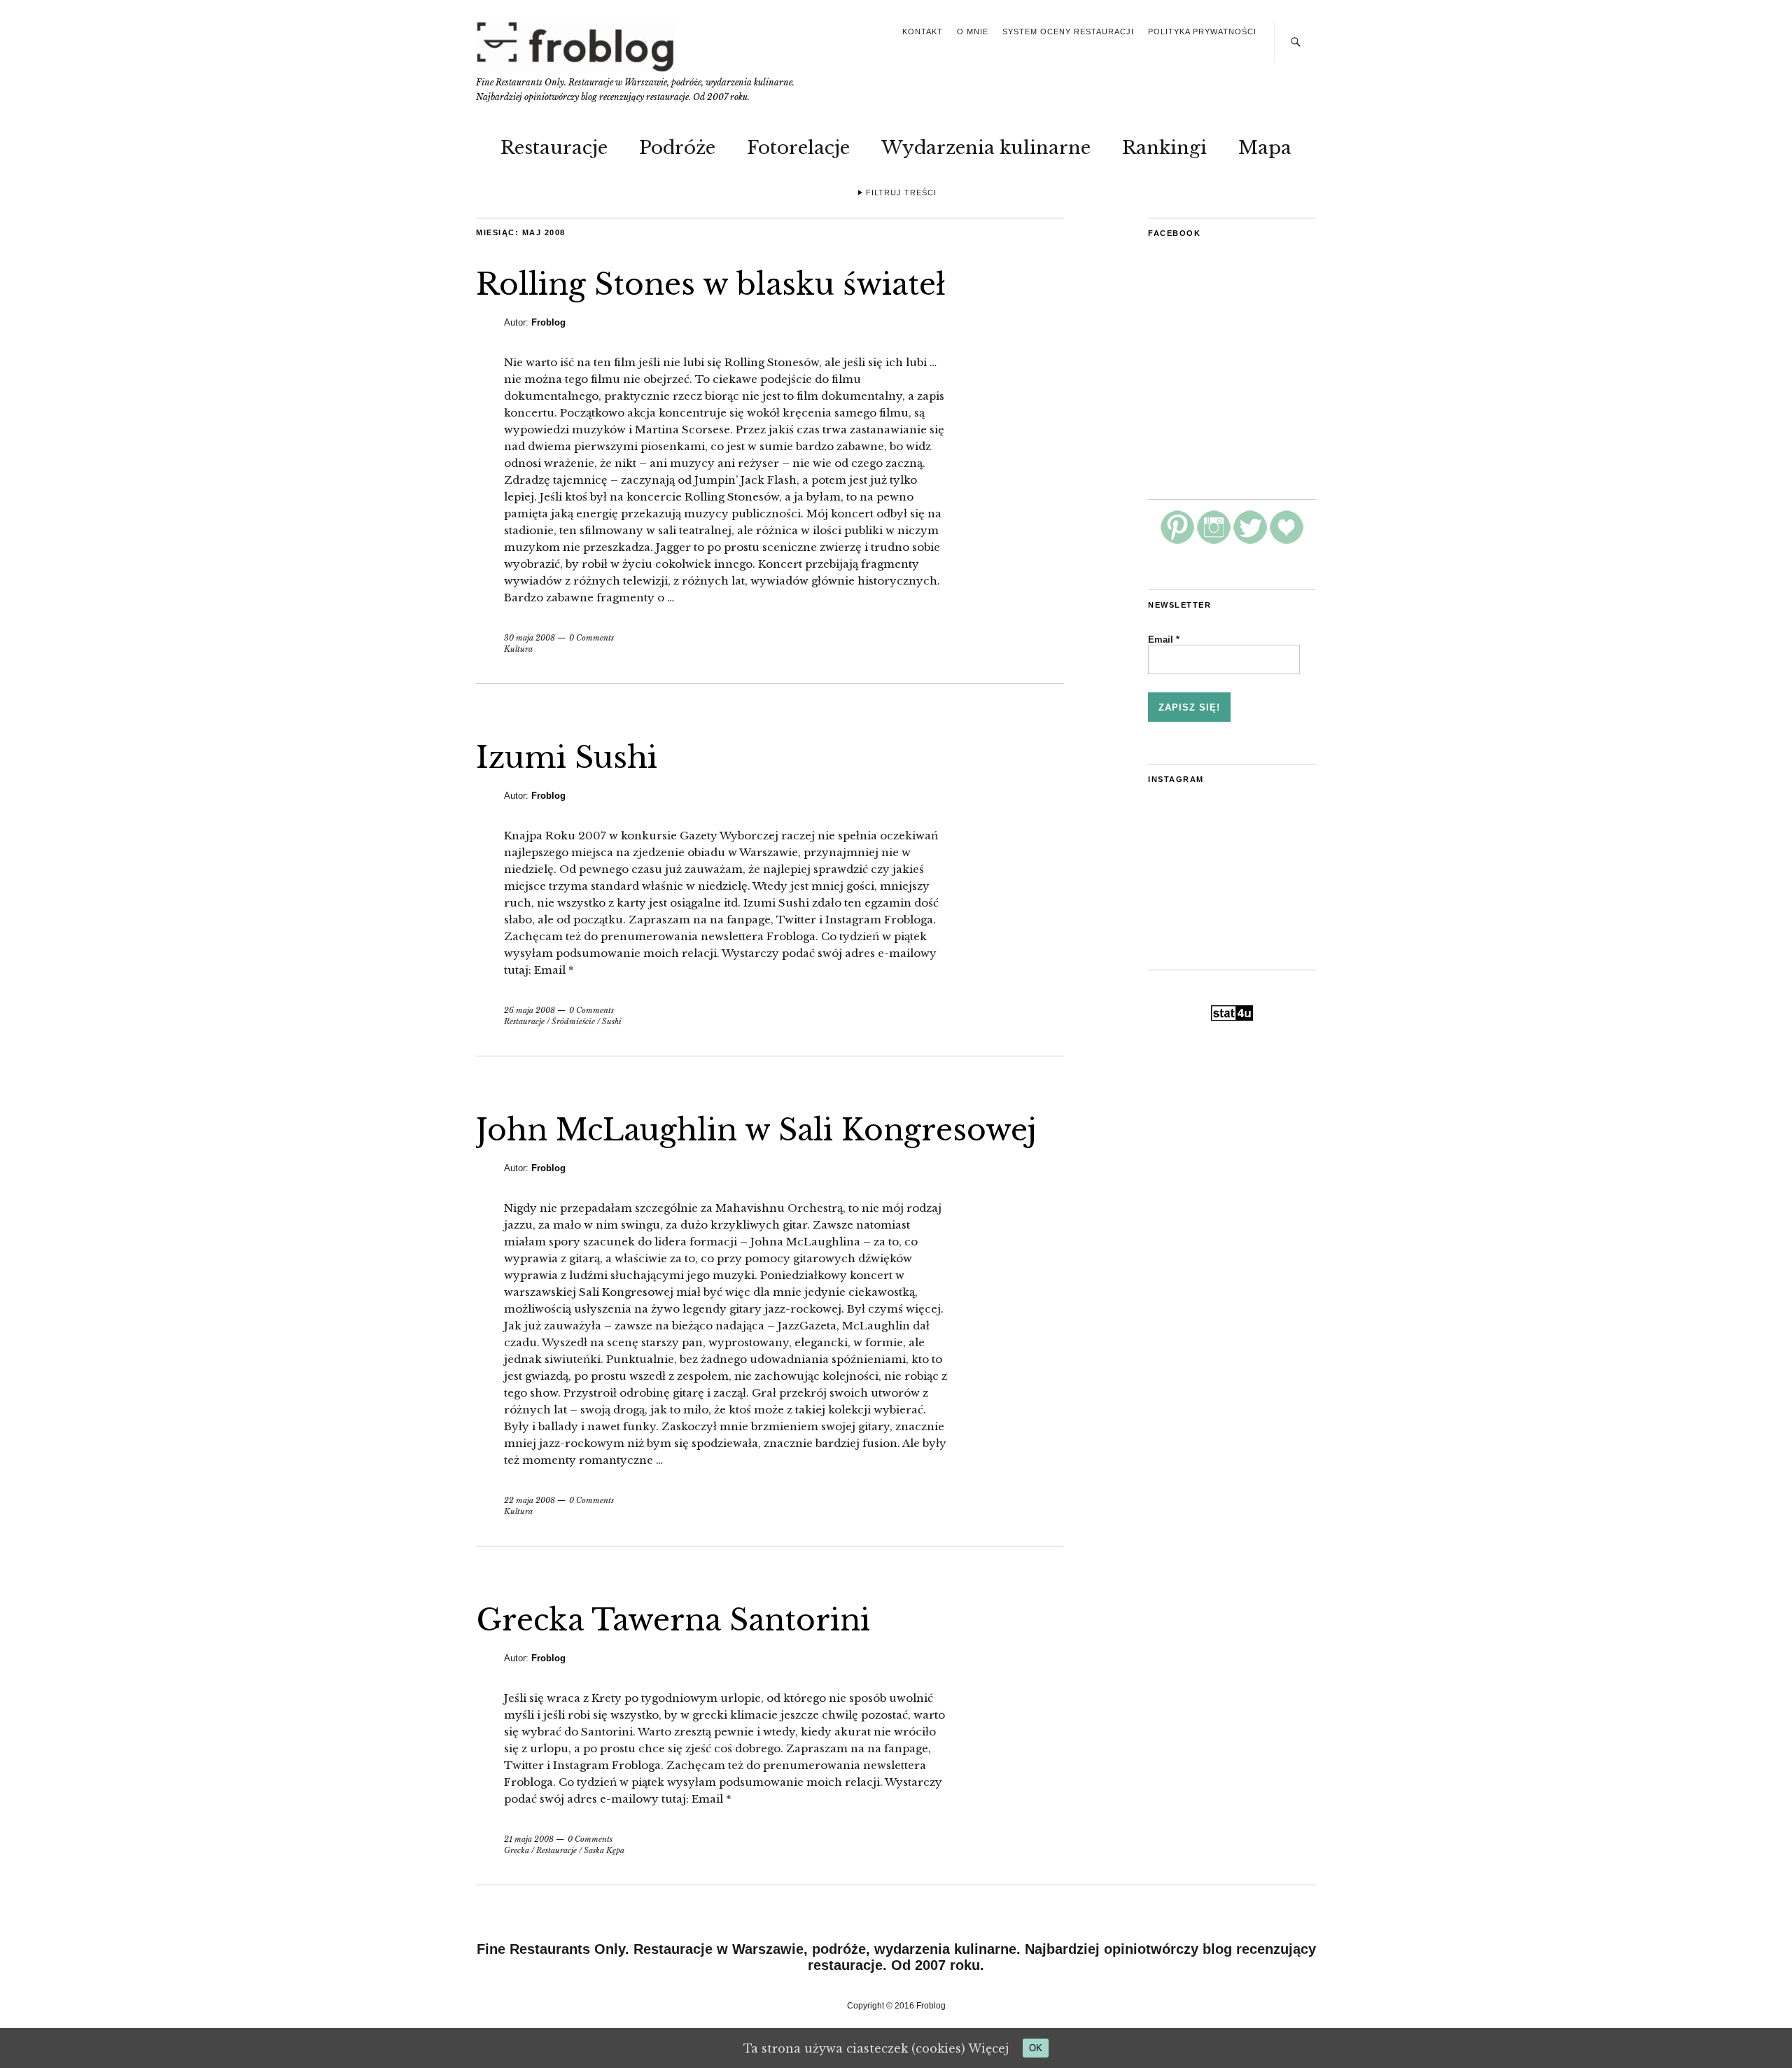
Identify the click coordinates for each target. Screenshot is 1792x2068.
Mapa (1265, 148)
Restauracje (554, 148)
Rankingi (1164, 148)
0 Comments (591, 638)
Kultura (518, 649)
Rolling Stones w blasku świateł (711, 284)
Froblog (548, 322)
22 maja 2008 (530, 1500)
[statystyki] (1232, 1017)
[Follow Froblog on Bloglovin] (1287, 540)
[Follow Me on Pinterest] (1177, 540)
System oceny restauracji (1068, 32)
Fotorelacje (798, 148)
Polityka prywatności (1202, 32)
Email (1164, 640)
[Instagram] (1214, 540)
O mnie (973, 32)
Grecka (517, 1850)
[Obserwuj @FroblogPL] (1250, 540)
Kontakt (923, 32)
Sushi (612, 1021)
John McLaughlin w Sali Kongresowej (756, 1130)
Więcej (988, 2048)
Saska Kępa (604, 1850)
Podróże (677, 148)
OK (1036, 2048)
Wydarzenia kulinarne (986, 148)
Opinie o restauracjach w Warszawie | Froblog (577, 47)
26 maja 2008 (530, 1010)
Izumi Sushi (567, 757)
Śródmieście (573, 1021)
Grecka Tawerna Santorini (673, 1620)
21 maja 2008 (529, 1839)
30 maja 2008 (530, 638)
